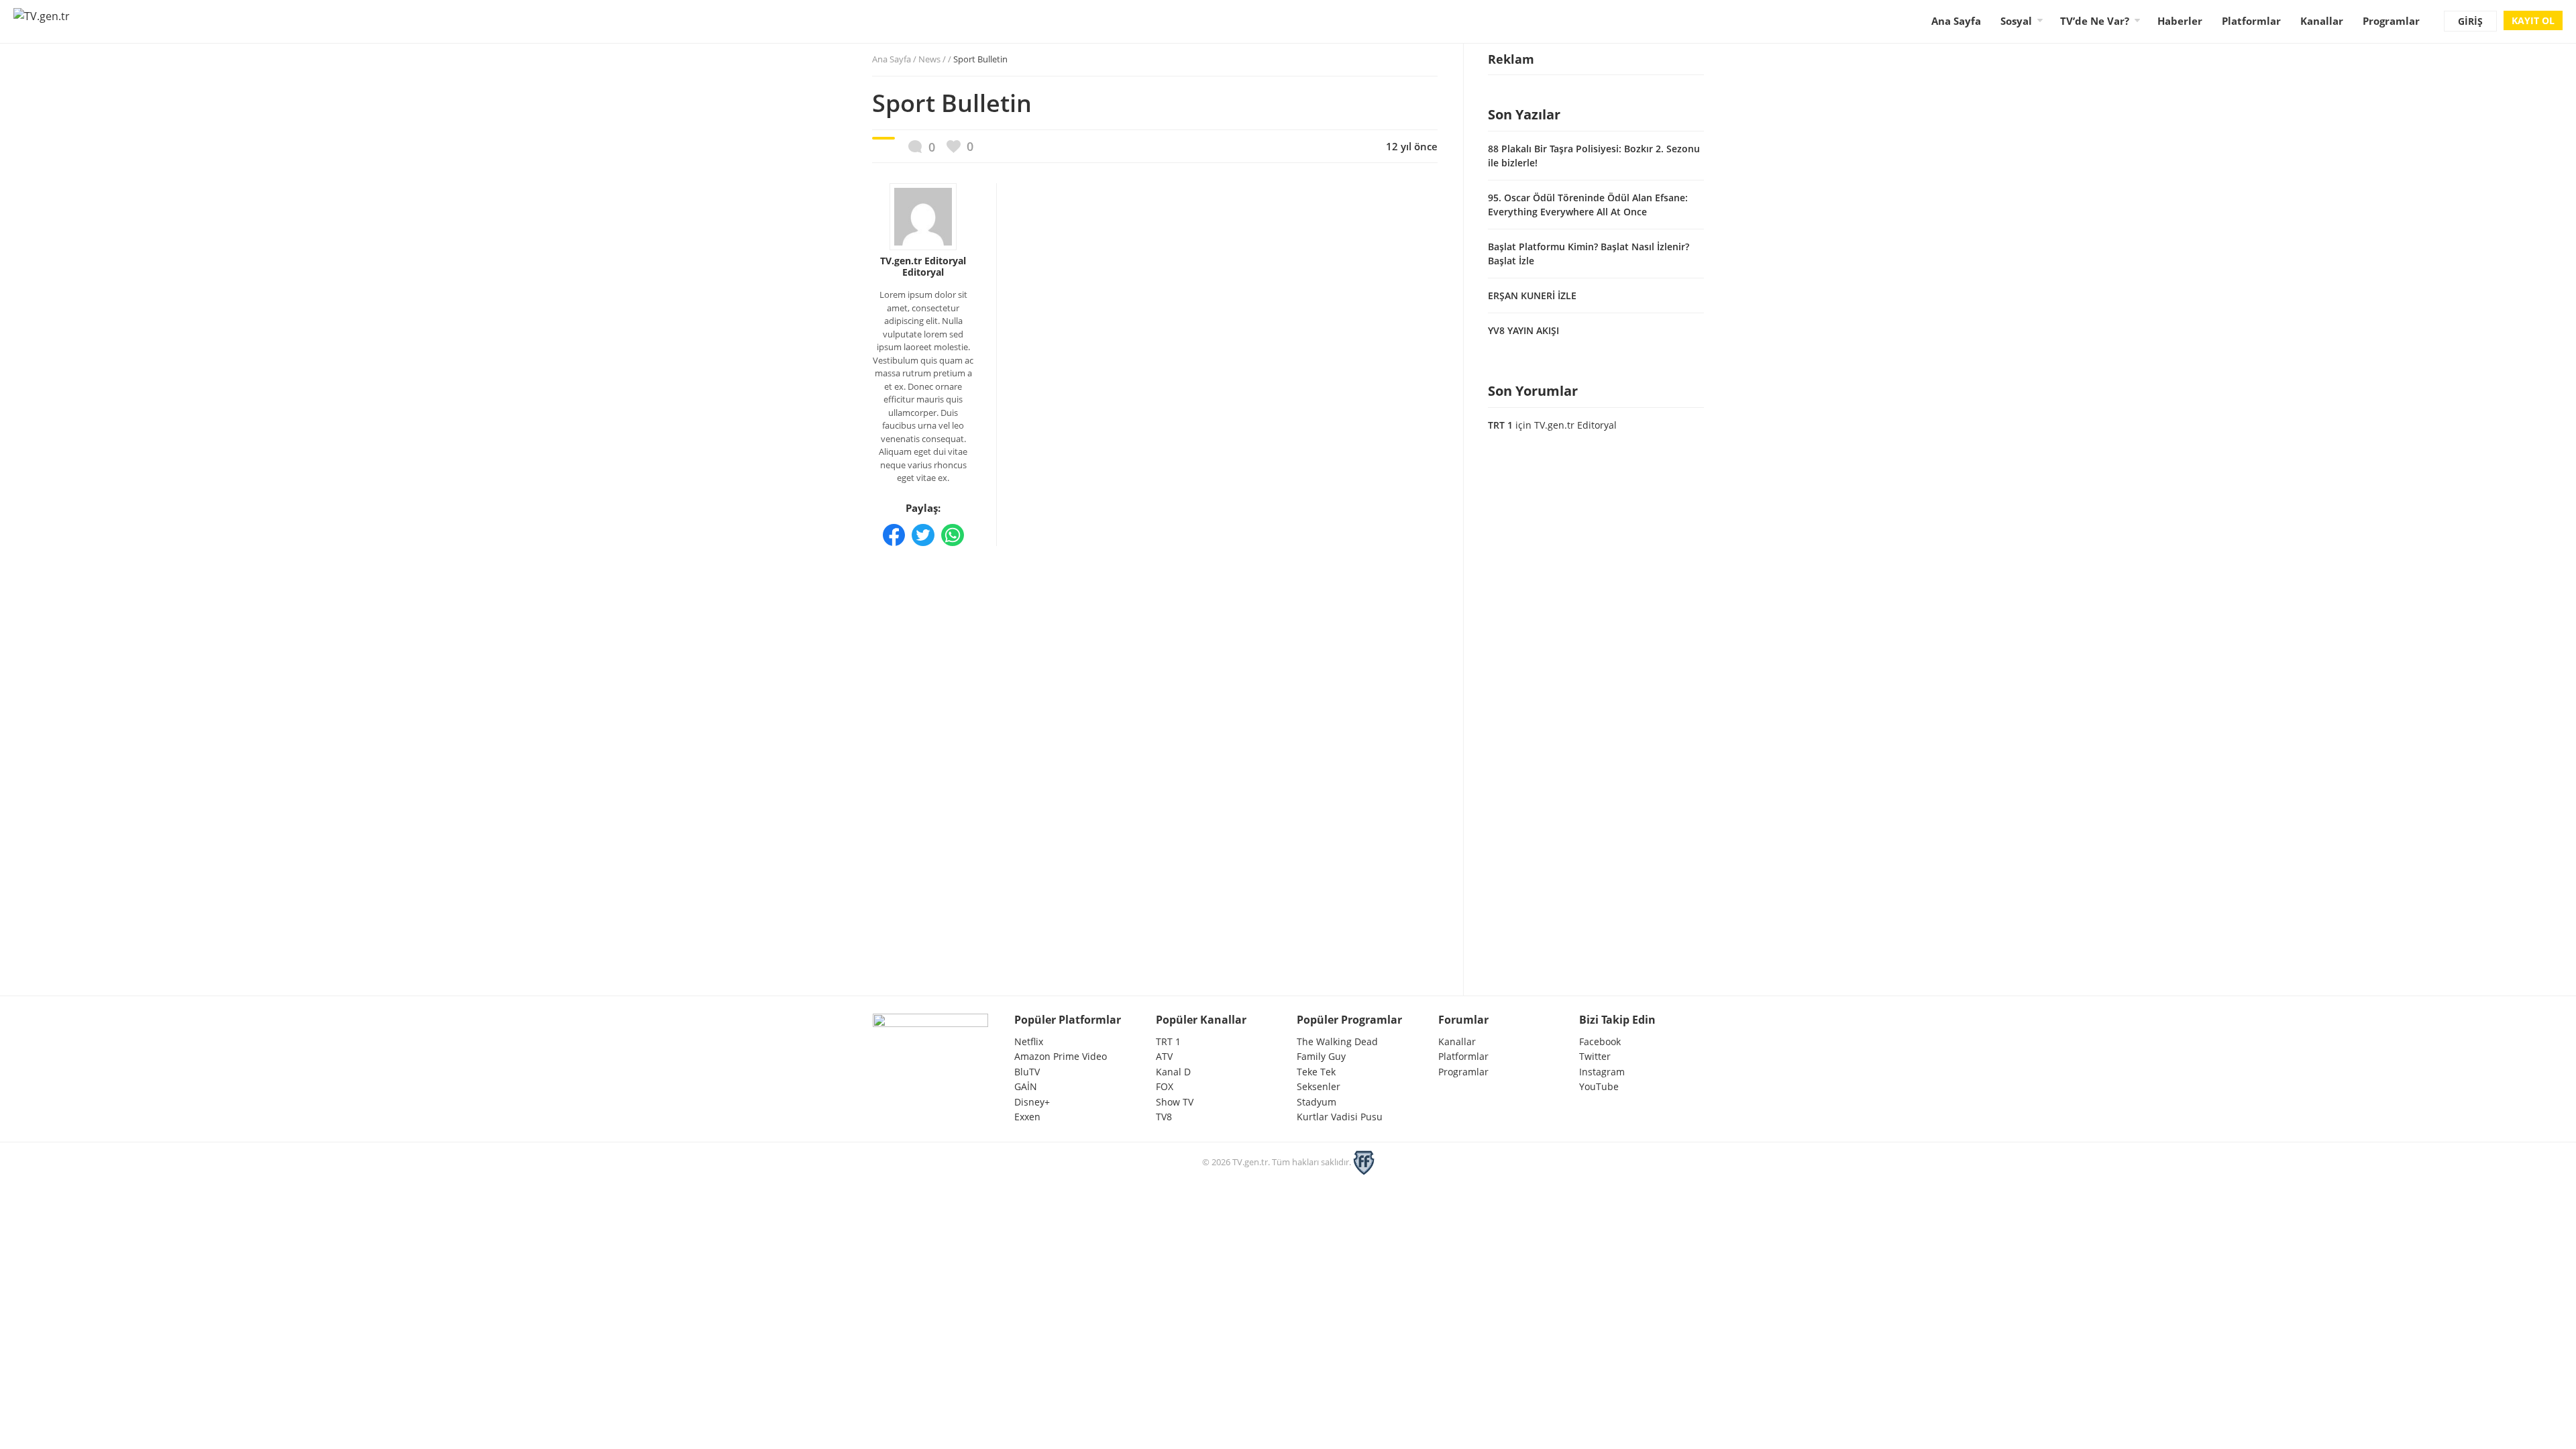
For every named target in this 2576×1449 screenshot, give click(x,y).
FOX (1165, 1086)
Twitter (1595, 1056)
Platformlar (2251, 21)
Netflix (1029, 1041)
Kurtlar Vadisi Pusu (1340, 1117)
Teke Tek (1316, 1072)
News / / (963, 59)
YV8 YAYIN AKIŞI (1523, 330)
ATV (1164, 1056)
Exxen (1027, 1117)
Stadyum (1317, 1102)
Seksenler (1319, 1086)
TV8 (1164, 1117)
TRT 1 (1500, 425)
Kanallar (2322, 21)
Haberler (2180, 21)
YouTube (1599, 1086)
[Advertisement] (1155, 645)
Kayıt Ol (2533, 20)
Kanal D (1173, 1072)
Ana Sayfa (1956, 21)
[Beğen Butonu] (960, 147)
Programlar (2391, 21)
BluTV (1027, 1072)
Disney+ (1032, 1102)
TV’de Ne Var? (2095, 21)
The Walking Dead (1337, 1041)
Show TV (1175, 1102)
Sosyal (2016, 21)
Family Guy (1321, 1056)
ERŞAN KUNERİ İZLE (1532, 296)
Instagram (1602, 1072)
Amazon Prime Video (1061, 1056)
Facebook (1600, 1041)
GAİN (1026, 1086)
